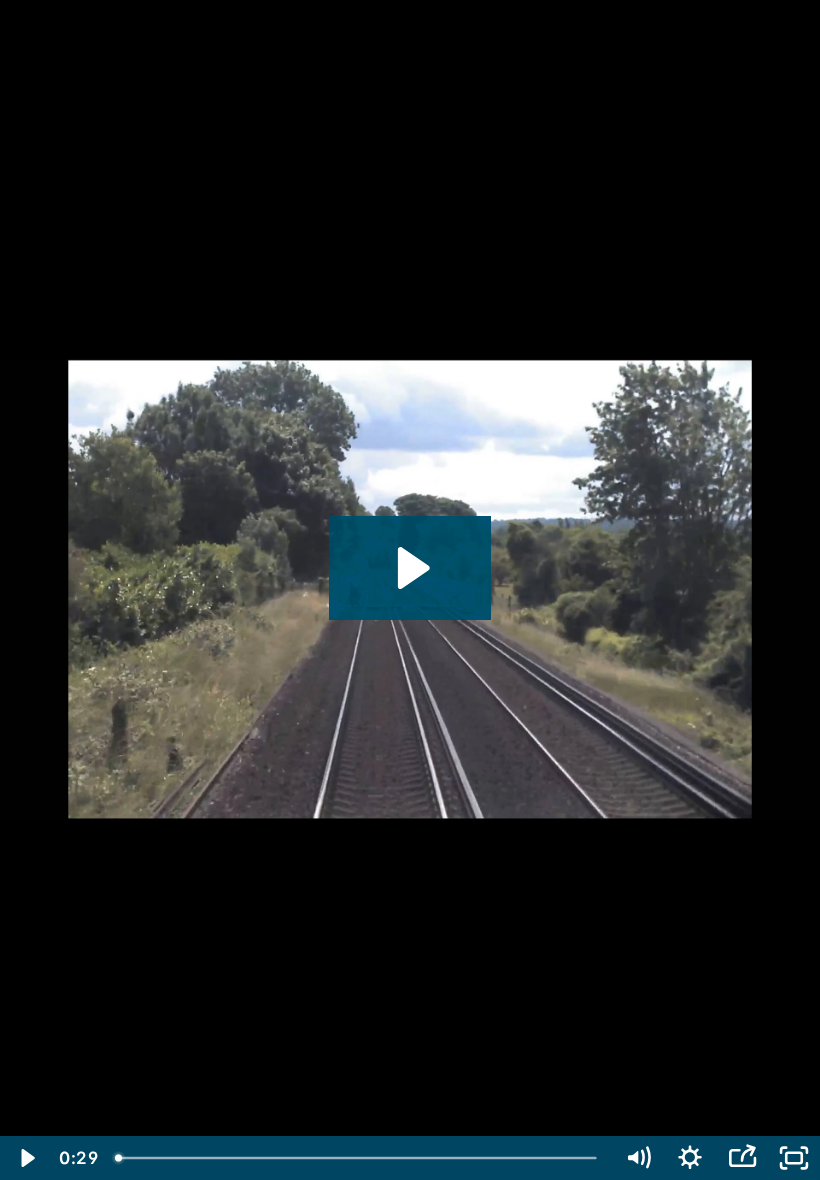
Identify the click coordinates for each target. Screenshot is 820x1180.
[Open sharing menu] (742, 1158)
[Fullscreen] (794, 1158)
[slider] (358, 1158)
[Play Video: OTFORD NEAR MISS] (410, 568)
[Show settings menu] (690, 1158)
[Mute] (638, 1158)
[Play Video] (26, 1158)
